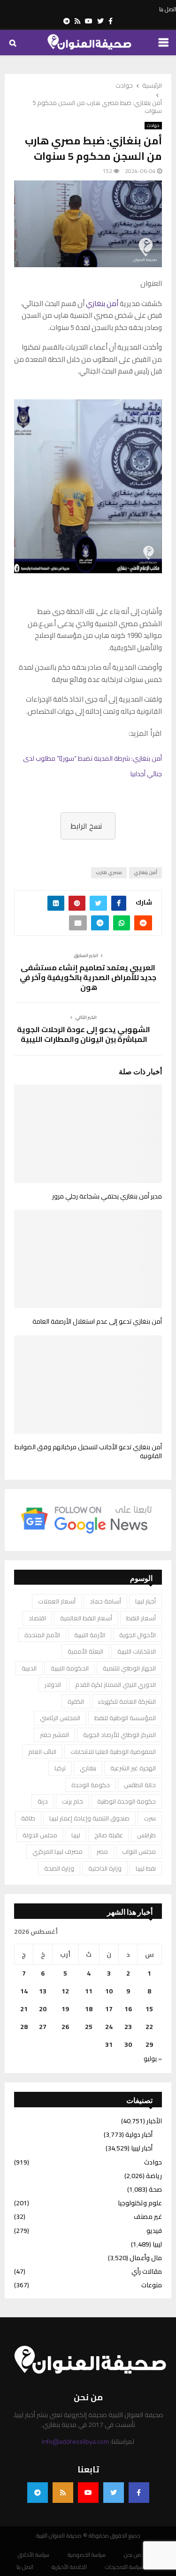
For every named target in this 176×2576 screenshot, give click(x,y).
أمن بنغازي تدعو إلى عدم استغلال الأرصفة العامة (96, 1321)
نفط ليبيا (146, 1868)
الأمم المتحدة (42, 1635)
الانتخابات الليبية (137, 1651)
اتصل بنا (168, 9)
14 (24, 1991)
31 (109, 2044)
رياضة (154, 2176)
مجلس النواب (139, 1851)
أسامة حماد (105, 1601)
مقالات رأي (147, 2271)
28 (24, 2027)
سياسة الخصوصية (87, 2555)
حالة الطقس (140, 1785)
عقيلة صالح (109, 1835)
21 (24, 2009)
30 (128, 2044)
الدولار (53, 1685)
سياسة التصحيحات (124, 2567)
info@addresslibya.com (75, 2441)
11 (89, 1991)
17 (109, 2009)
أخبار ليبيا (145, 1601)
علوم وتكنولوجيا (140, 2203)
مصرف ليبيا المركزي (57, 1851)
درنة (43, 1801)
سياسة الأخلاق (34, 2555)
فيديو (154, 2231)
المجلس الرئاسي (60, 1718)
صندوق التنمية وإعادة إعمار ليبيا (89, 1818)
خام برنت (73, 1801)
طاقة (28, 1818)
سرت (150, 1818)
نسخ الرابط (86, 826)
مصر (102, 1851)
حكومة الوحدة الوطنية (126, 1801)
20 (43, 2009)
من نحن (133, 2555)
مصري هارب (109, 872)
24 (109, 2027)
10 (109, 1991)
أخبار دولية (139, 2134)
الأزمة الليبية (90, 1635)
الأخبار (154, 2121)
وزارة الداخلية (105, 1868)
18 (89, 2009)
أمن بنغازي (102, 303)
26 (65, 2027)
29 (149, 2044)
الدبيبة (29, 1668)
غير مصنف (148, 2217)
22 (149, 2027)
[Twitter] (114, 2493)
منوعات (152, 2285)
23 (128, 2027)
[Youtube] (88, 2493)
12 (65, 1991)
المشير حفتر (54, 1735)
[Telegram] (38, 2493)
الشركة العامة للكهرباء (127, 1701)
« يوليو (153, 2059)
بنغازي (88, 1768)
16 (128, 2009)
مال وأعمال (146, 2258)
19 (65, 2009)
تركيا (60, 1768)
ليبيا (76, 1835)
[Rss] (63, 2493)
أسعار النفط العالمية (86, 1618)
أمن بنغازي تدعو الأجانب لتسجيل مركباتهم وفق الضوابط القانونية (88, 1452)
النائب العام (42, 1752)
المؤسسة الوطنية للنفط (125, 1718)
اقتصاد (37, 1618)
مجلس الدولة (40, 1835)
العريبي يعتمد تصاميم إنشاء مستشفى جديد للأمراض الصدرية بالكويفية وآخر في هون (88, 977)
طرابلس (146, 1835)
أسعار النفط (141, 1618)
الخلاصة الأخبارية (69, 2567)
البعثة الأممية (85, 1651)
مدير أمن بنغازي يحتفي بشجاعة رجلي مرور (107, 1196)
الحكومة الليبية (70, 1668)
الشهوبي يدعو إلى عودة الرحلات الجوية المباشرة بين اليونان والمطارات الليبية (84, 1034)
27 (43, 2027)
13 (43, 1991)
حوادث (153, 126)
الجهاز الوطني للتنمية (129, 1668)
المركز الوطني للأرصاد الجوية (119, 1735)
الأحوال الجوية (138, 1635)
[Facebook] (139, 2493)
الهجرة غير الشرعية (133, 1768)
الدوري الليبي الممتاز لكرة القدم (115, 1685)
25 (89, 2027)
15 (149, 2009)
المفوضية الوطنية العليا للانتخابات (113, 1752)
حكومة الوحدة (91, 1785)
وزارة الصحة (59, 1868)
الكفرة (76, 1701)
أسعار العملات (57, 1601)
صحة (155, 2189)
